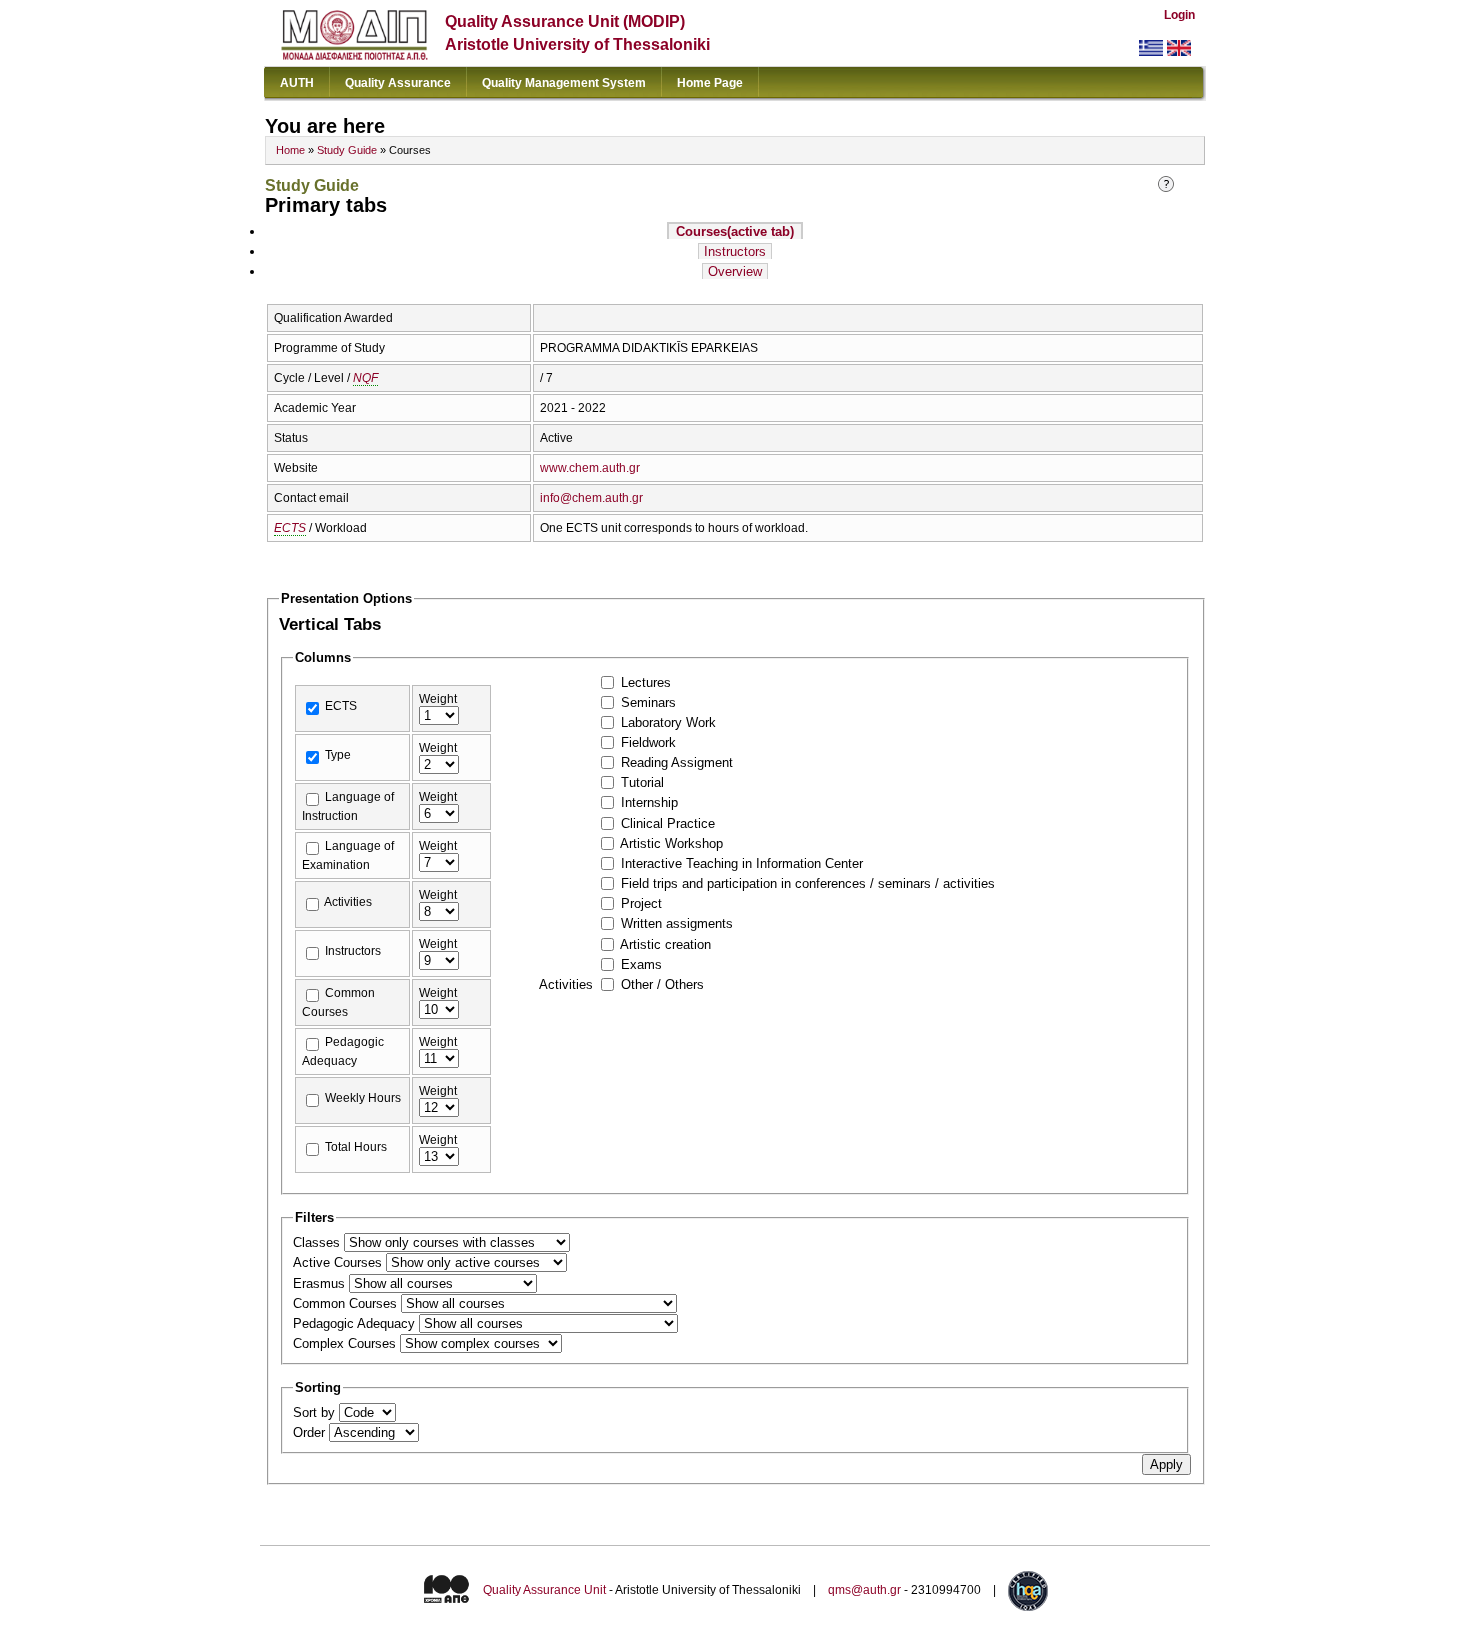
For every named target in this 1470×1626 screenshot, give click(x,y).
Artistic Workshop (671, 843)
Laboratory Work (668, 722)
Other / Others (662, 984)
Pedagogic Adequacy (356, 1323)
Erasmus (321, 1283)
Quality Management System (564, 83)
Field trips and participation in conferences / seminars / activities (808, 883)
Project (641, 903)
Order (311, 1432)
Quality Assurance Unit (544, 1591)
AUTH (297, 83)
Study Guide (347, 150)
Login (1179, 15)
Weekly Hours (363, 1098)
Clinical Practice (668, 823)
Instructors (735, 251)
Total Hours (356, 1147)
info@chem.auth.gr (591, 498)
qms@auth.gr (864, 1591)
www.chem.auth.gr (590, 468)
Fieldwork (648, 742)
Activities (348, 902)
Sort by (316, 1412)
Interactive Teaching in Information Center (742, 863)
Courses (735, 231)
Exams (641, 964)
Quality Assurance (398, 83)
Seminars (648, 702)
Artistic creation (665, 944)
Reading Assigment (677, 762)
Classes (318, 1242)
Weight (438, 699)
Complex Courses (346, 1343)
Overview (735, 271)
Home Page (710, 83)
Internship (649, 802)
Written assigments (677, 923)
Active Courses (339, 1262)
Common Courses (347, 1303)
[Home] (354, 55)
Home (290, 150)
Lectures (646, 682)
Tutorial (642, 782)
